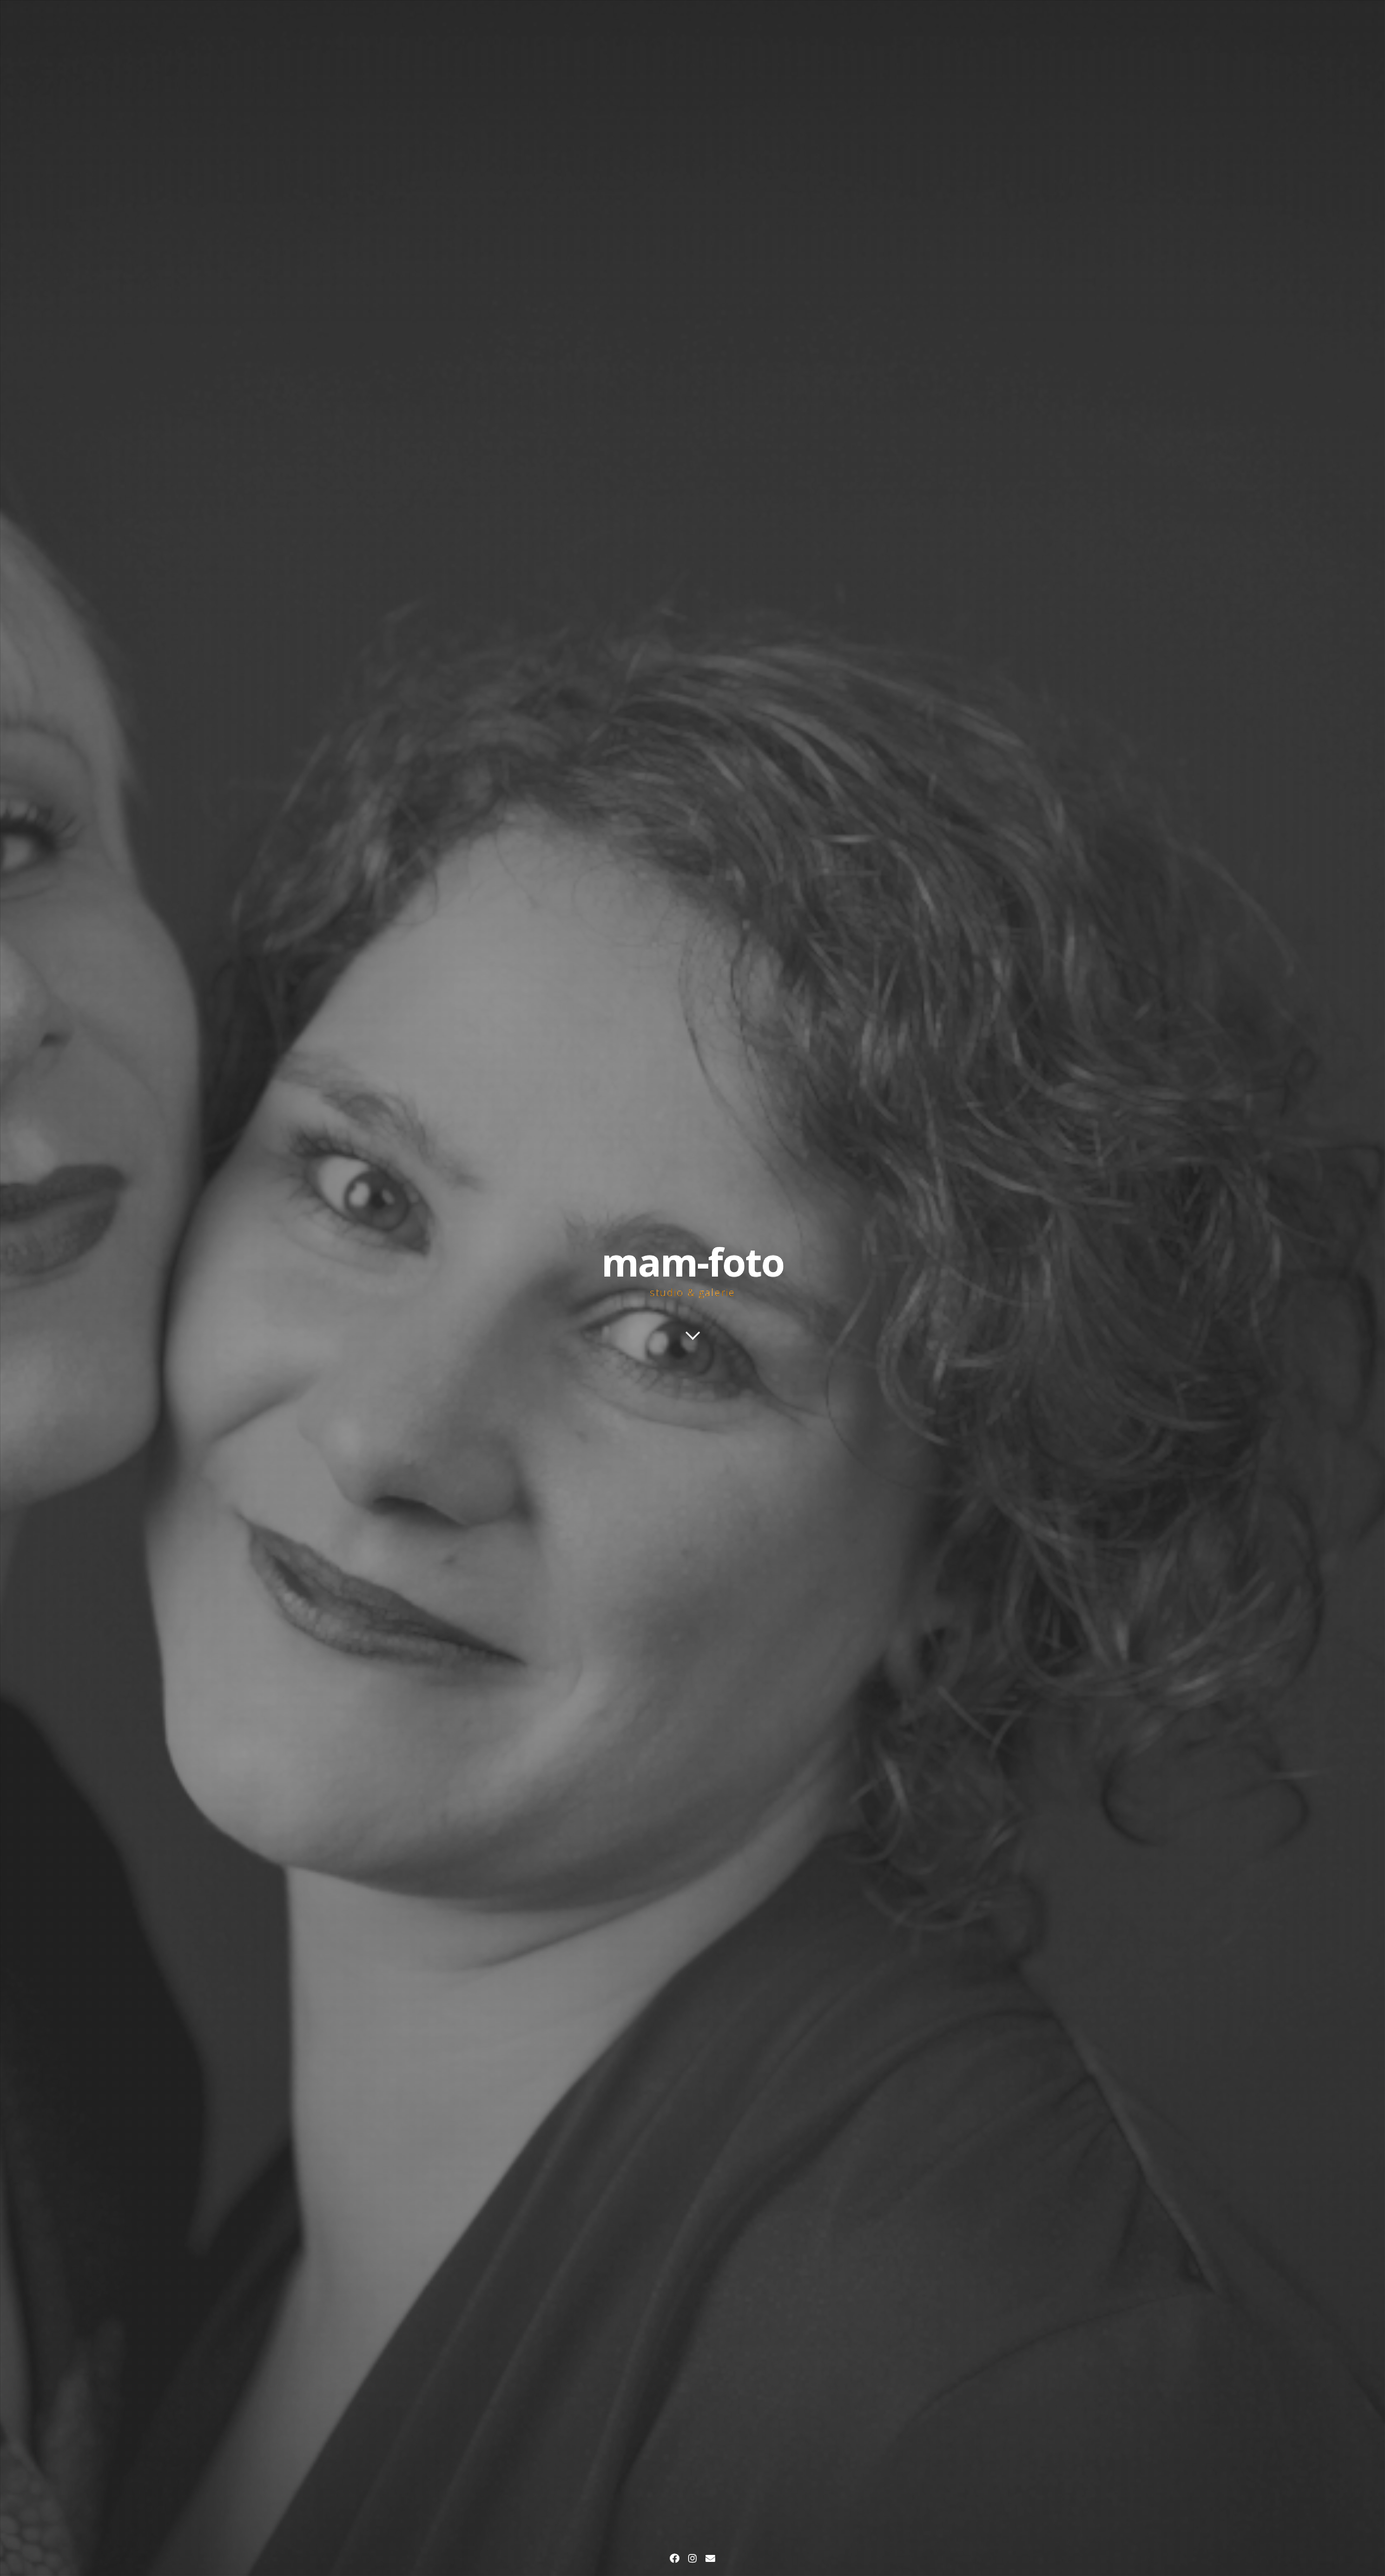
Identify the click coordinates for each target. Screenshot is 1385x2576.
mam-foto (692, 1261)
